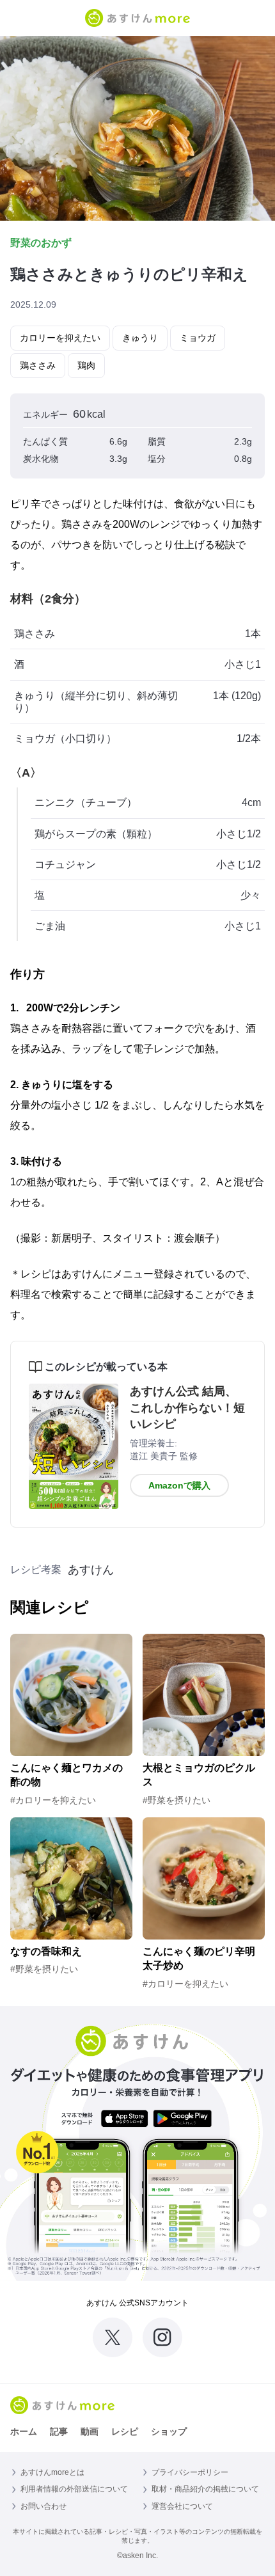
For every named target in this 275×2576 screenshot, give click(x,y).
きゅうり (140, 338)
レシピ (125, 2431)
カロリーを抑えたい (60, 338)
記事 (59, 2431)
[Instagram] (162, 2337)
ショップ (169, 2431)
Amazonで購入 (179, 1485)
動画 (90, 2431)
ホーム (24, 2431)
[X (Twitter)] (113, 2337)
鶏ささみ (38, 365)
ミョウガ (198, 338)
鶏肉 (86, 365)
